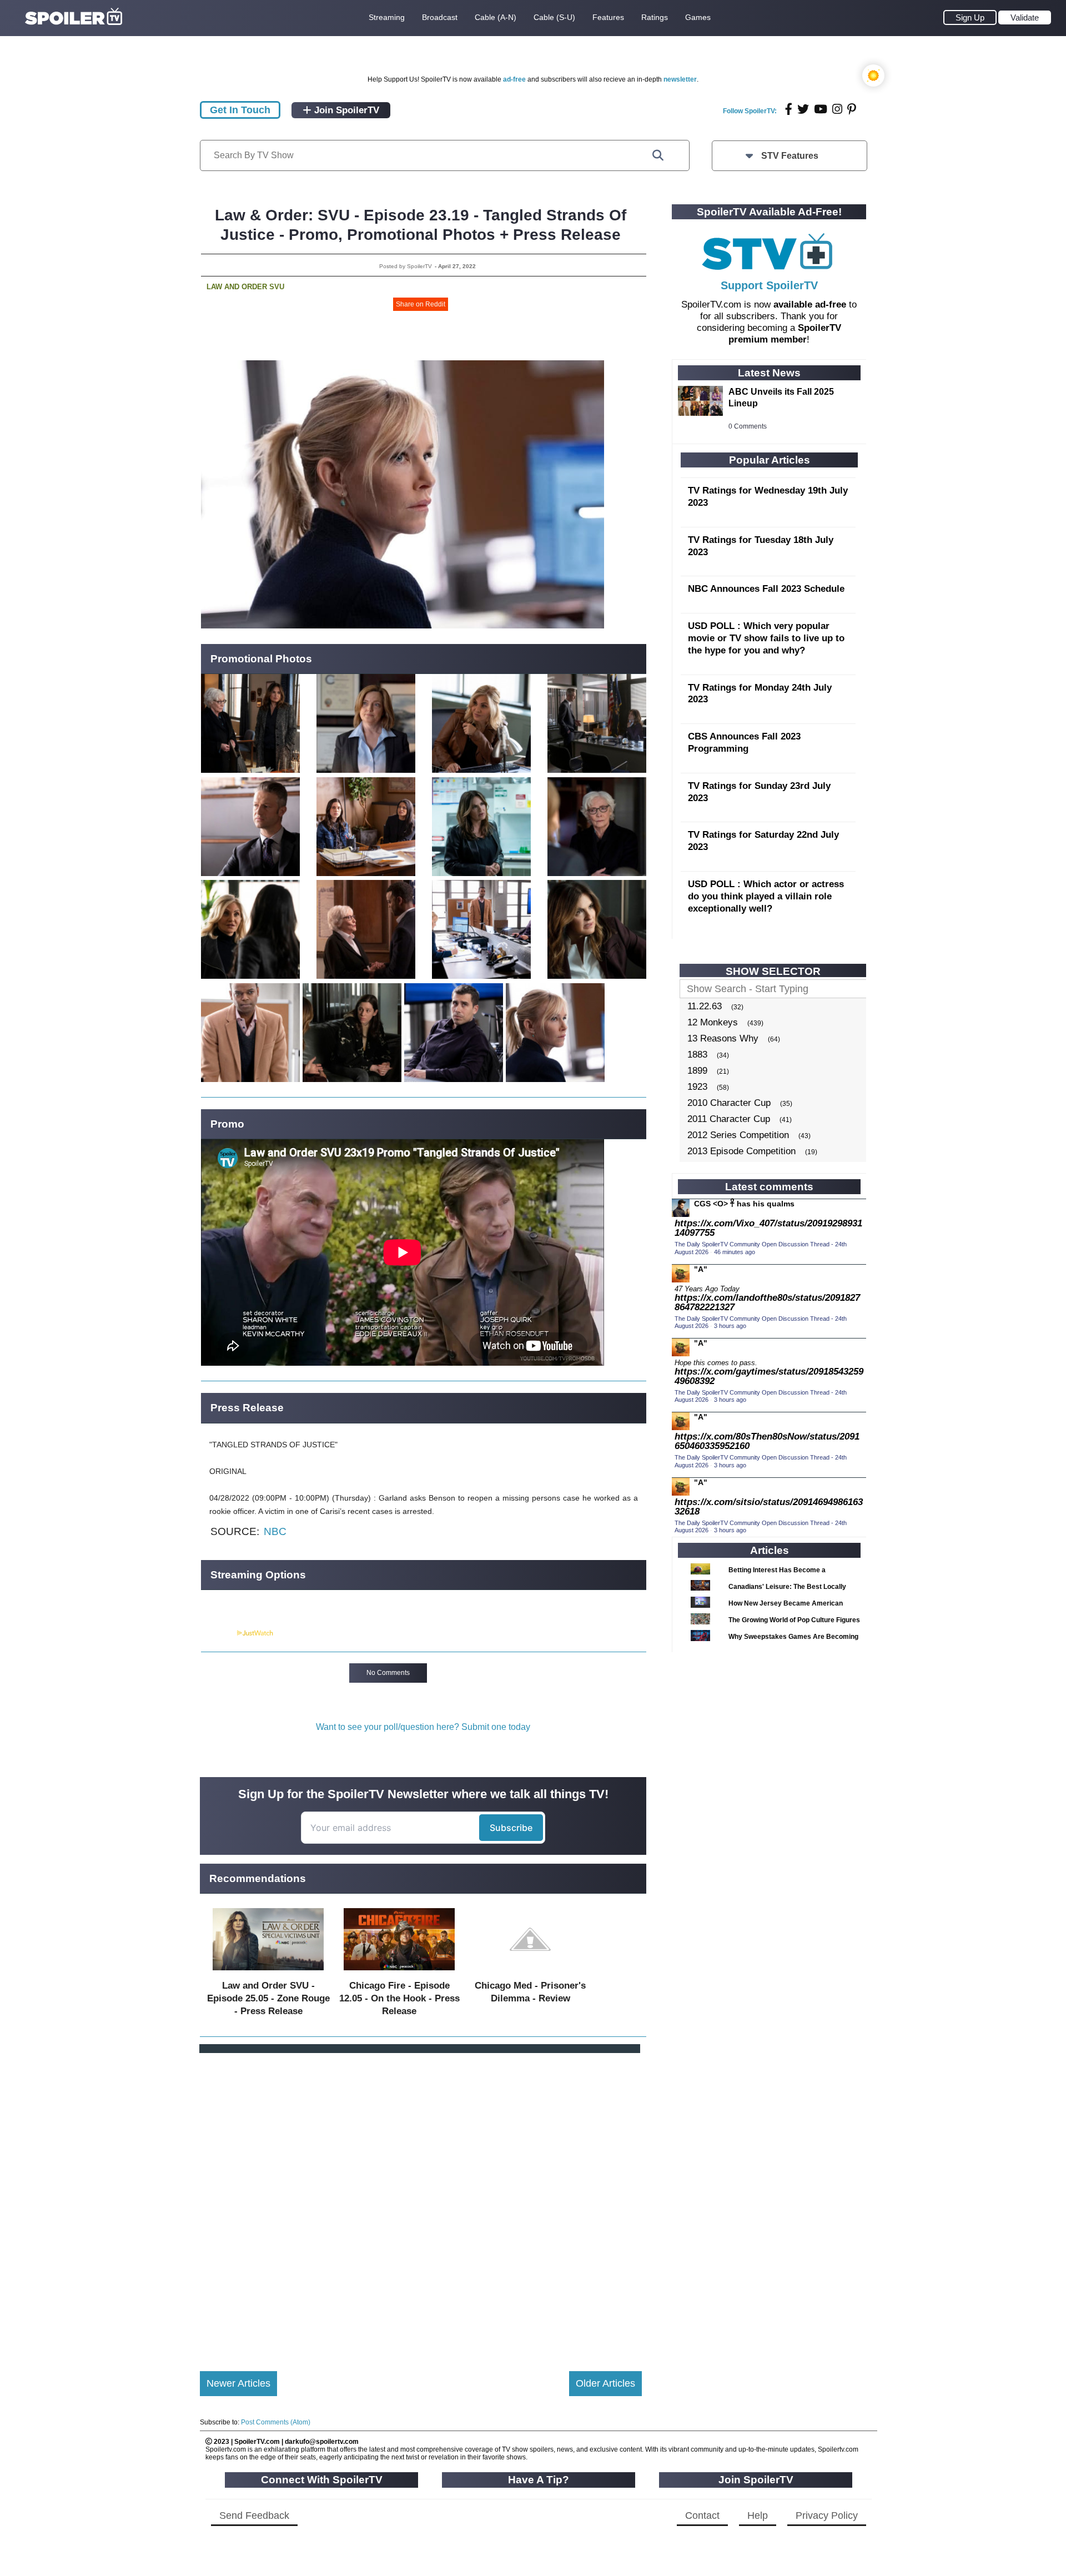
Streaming (387, 17)
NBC (275, 1531)
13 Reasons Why (723, 1038)
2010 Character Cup (729, 1103)
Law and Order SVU (245, 287)
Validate (1025, 17)
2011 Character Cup (729, 1119)
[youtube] (821, 109)
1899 (697, 1071)
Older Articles (605, 2383)
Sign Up (970, 17)
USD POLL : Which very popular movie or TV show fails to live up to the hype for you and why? (766, 638)
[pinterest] (852, 109)
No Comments (388, 1673)
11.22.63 (705, 1006)
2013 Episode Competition (741, 1151)
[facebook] (789, 109)
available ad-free (810, 305)
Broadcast (440, 17)
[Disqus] (421, 2203)
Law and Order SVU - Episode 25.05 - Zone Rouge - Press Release (268, 1998)
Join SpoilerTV (345, 110)
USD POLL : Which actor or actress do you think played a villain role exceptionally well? (766, 896)
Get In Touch (240, 110)
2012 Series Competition (738, 1135)
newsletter (680, 79)
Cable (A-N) (496, 17)
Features (608, 17)
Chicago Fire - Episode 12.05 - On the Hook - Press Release (399, 1998)
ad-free (514, 79)
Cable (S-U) (554, 17)
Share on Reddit (421, 304)
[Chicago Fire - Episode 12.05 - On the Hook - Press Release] (399, 1973)
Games (698, 17)
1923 (697, 1087)
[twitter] (803, 109)
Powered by (218, 1633)
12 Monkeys (713, 1022)
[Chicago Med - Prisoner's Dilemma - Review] (530, 1973)
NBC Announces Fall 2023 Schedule (766, 589)
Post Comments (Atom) (276, 2422)
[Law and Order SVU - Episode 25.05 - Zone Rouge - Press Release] (268, 1973)
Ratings (655, 17)
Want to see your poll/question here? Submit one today (423, 1727)
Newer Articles (238, 2383)
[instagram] (837, 109)
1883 (697, 1055)
